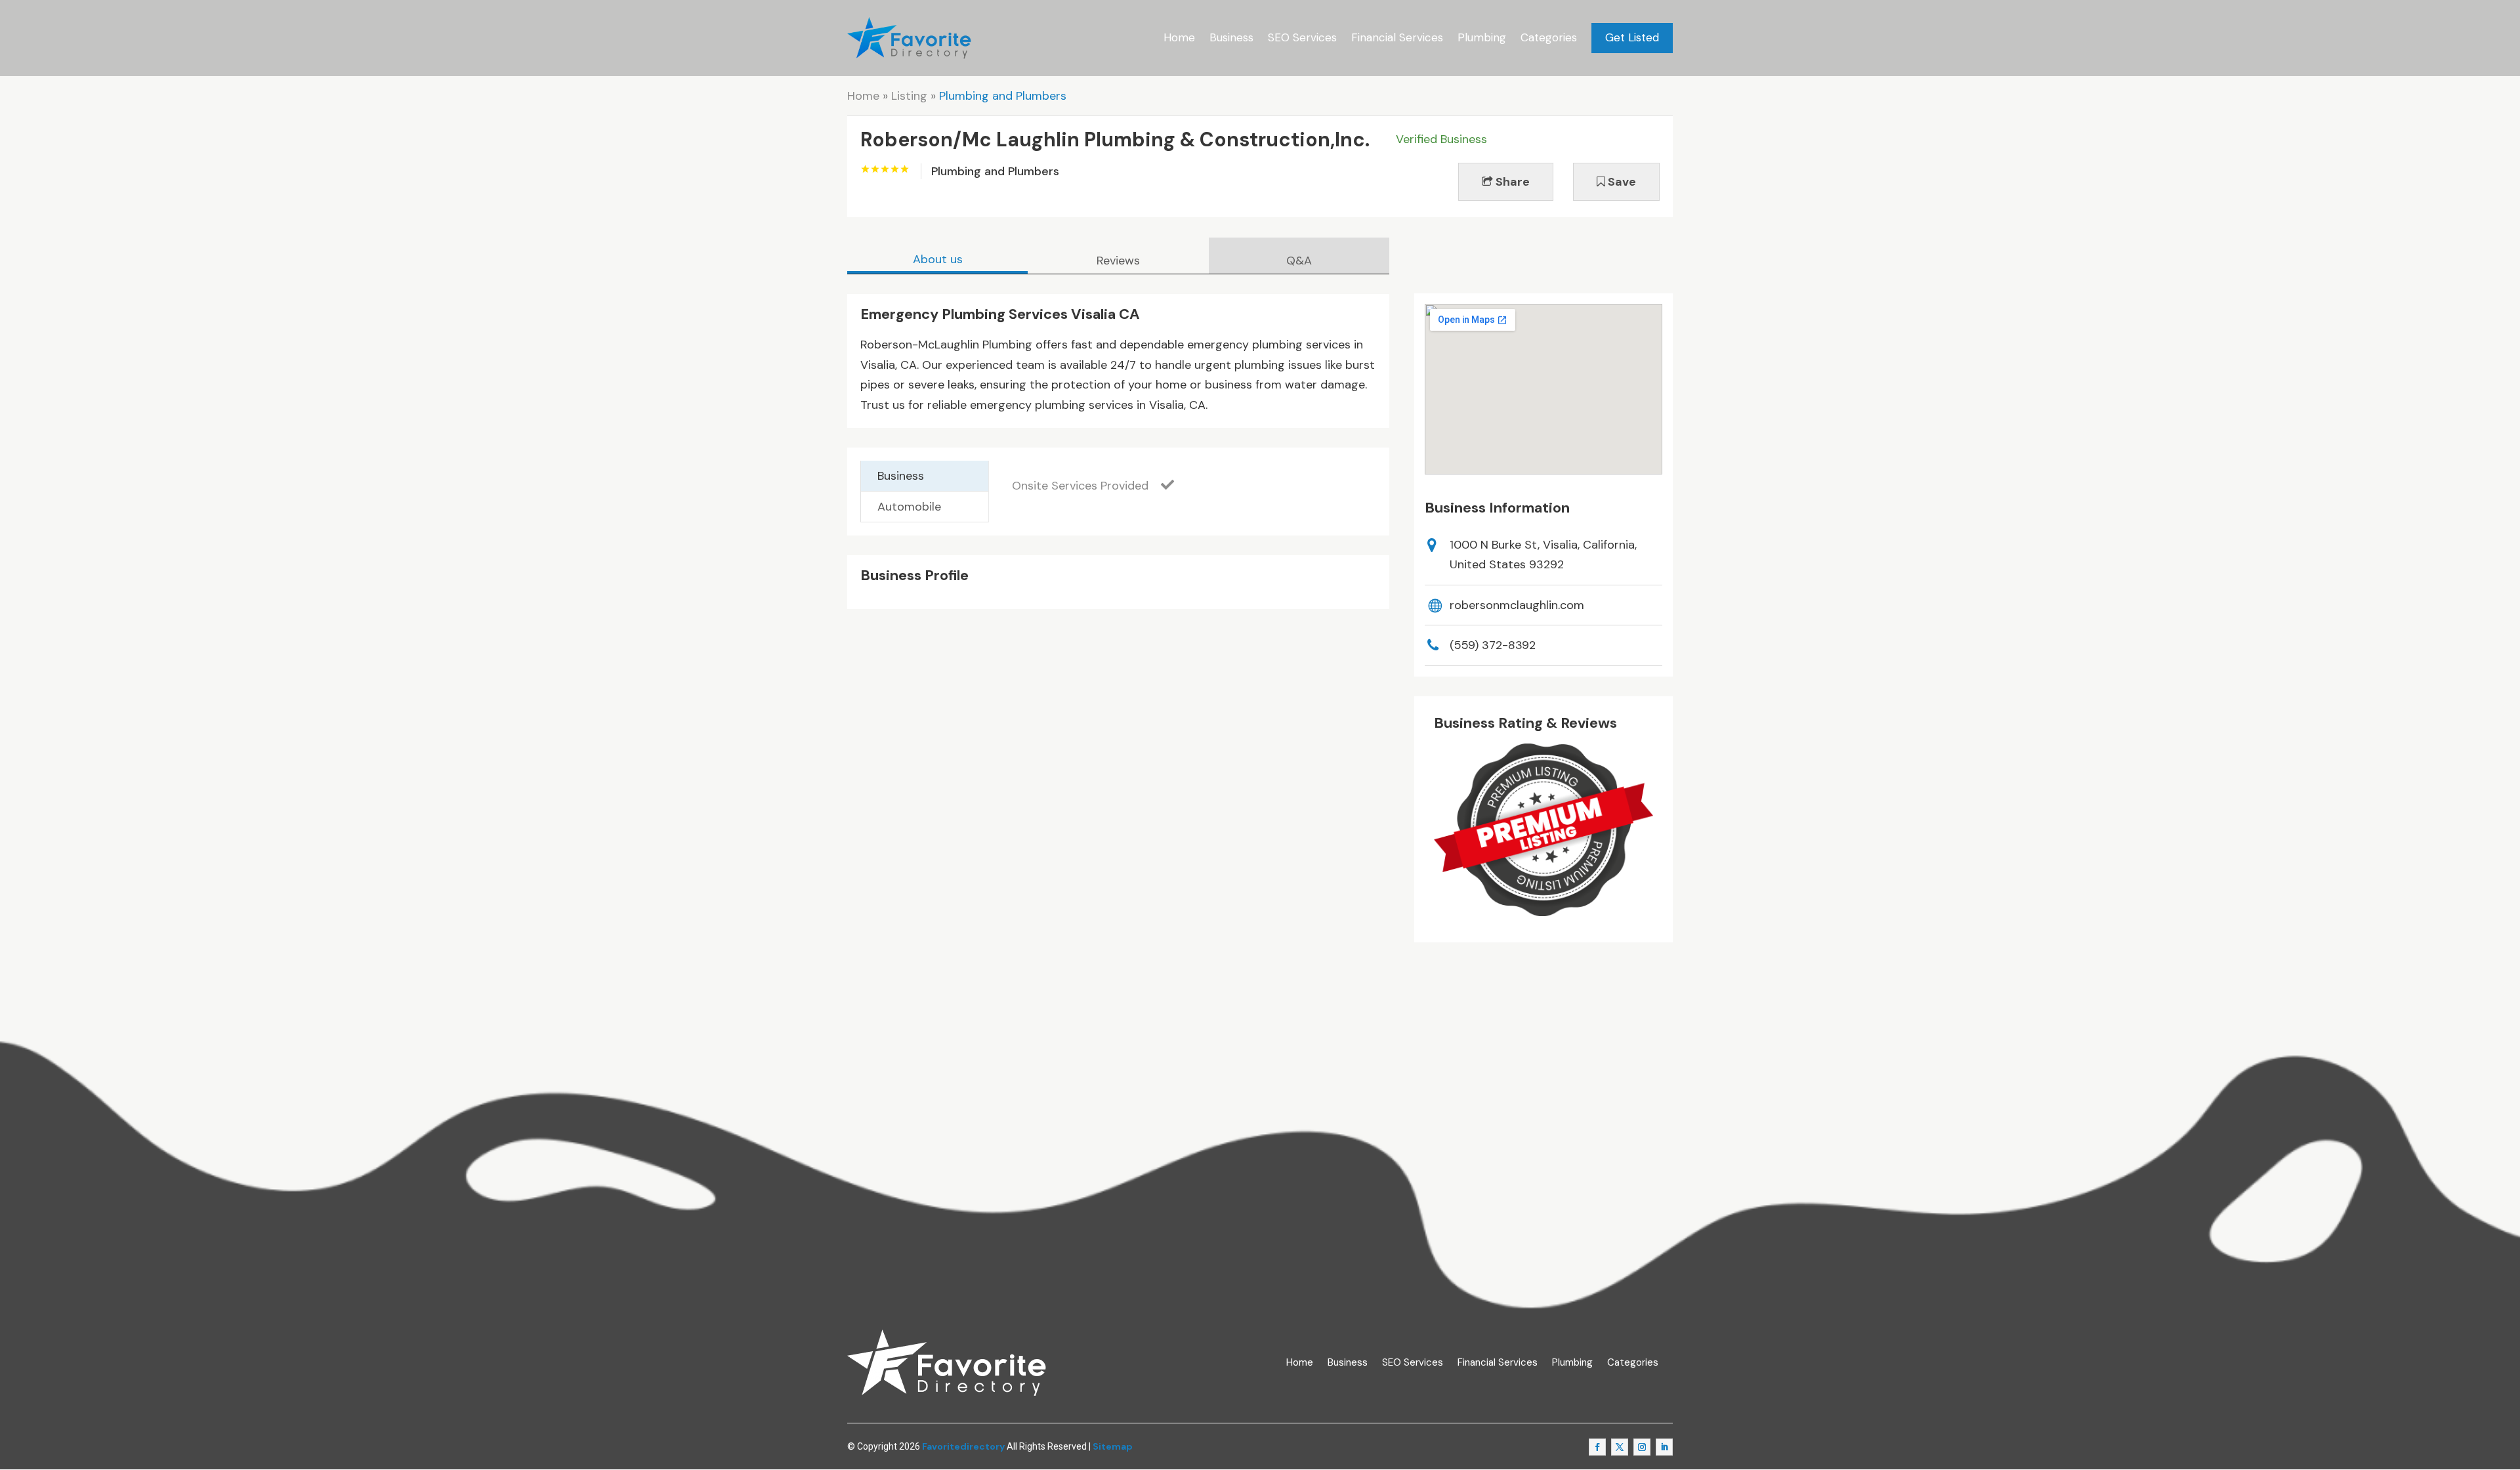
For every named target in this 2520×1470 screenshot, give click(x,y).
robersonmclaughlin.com (1517, 605)
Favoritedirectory (963, 1446)
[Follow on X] (1620, 1447)
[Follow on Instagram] (1642, 1447)
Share (1511, 182)
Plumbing (1482, 37)
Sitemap (1113, 1446)
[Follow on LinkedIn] (1664, 1447)
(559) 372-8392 (1493, 645)
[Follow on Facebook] (1597, 1447)
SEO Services (1302, 37)
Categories (1549, 37)
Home (1179, 37)
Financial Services (1397, 37)
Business (1231, 37)
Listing (909, 96)
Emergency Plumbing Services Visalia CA (1000, 314)
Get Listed (1632, 37)
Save (1621, 182)
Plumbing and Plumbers (1003, 96)
